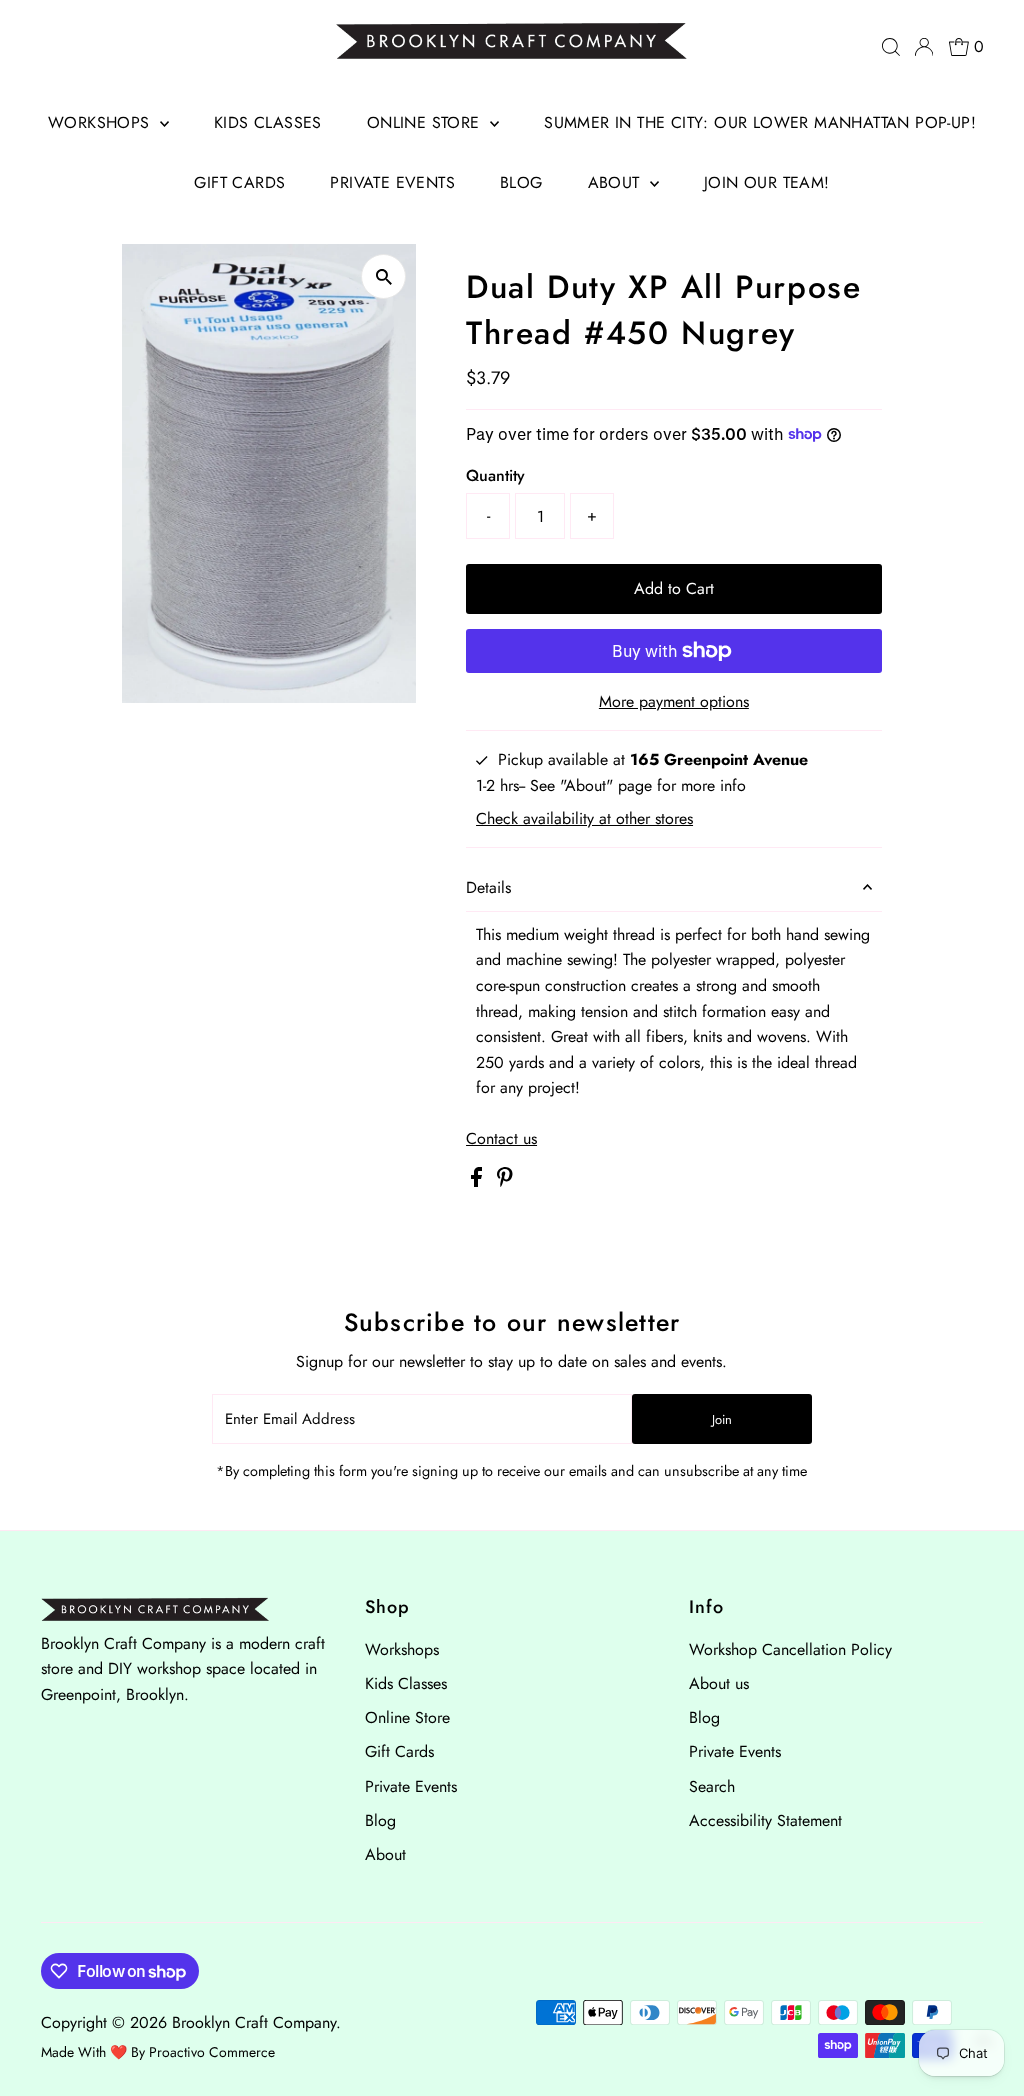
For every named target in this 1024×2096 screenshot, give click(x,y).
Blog (521, 182)
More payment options (674, 701)
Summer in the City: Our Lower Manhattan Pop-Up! (760, 122)
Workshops (101, 122)
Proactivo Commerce (212, 2052)
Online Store (426, 122)
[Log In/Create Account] (924, 47)
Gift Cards (239, 182)
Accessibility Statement (765, 1820)
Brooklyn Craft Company (254, 2022)
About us (719, 1683)
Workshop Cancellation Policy (790, 1649)
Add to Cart (674, 588)
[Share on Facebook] (479, 1181)
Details (488, 887)
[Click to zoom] (383, 276)
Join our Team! (767, 182)
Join (722, 1419)
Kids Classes (268, 122)
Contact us (501, 1139)
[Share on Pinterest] (505, 1181)
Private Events (392, 182)
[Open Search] (891, 47)
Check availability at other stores (584, 819)
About (616, 182)
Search (712, 1786)
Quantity (495, 475)
